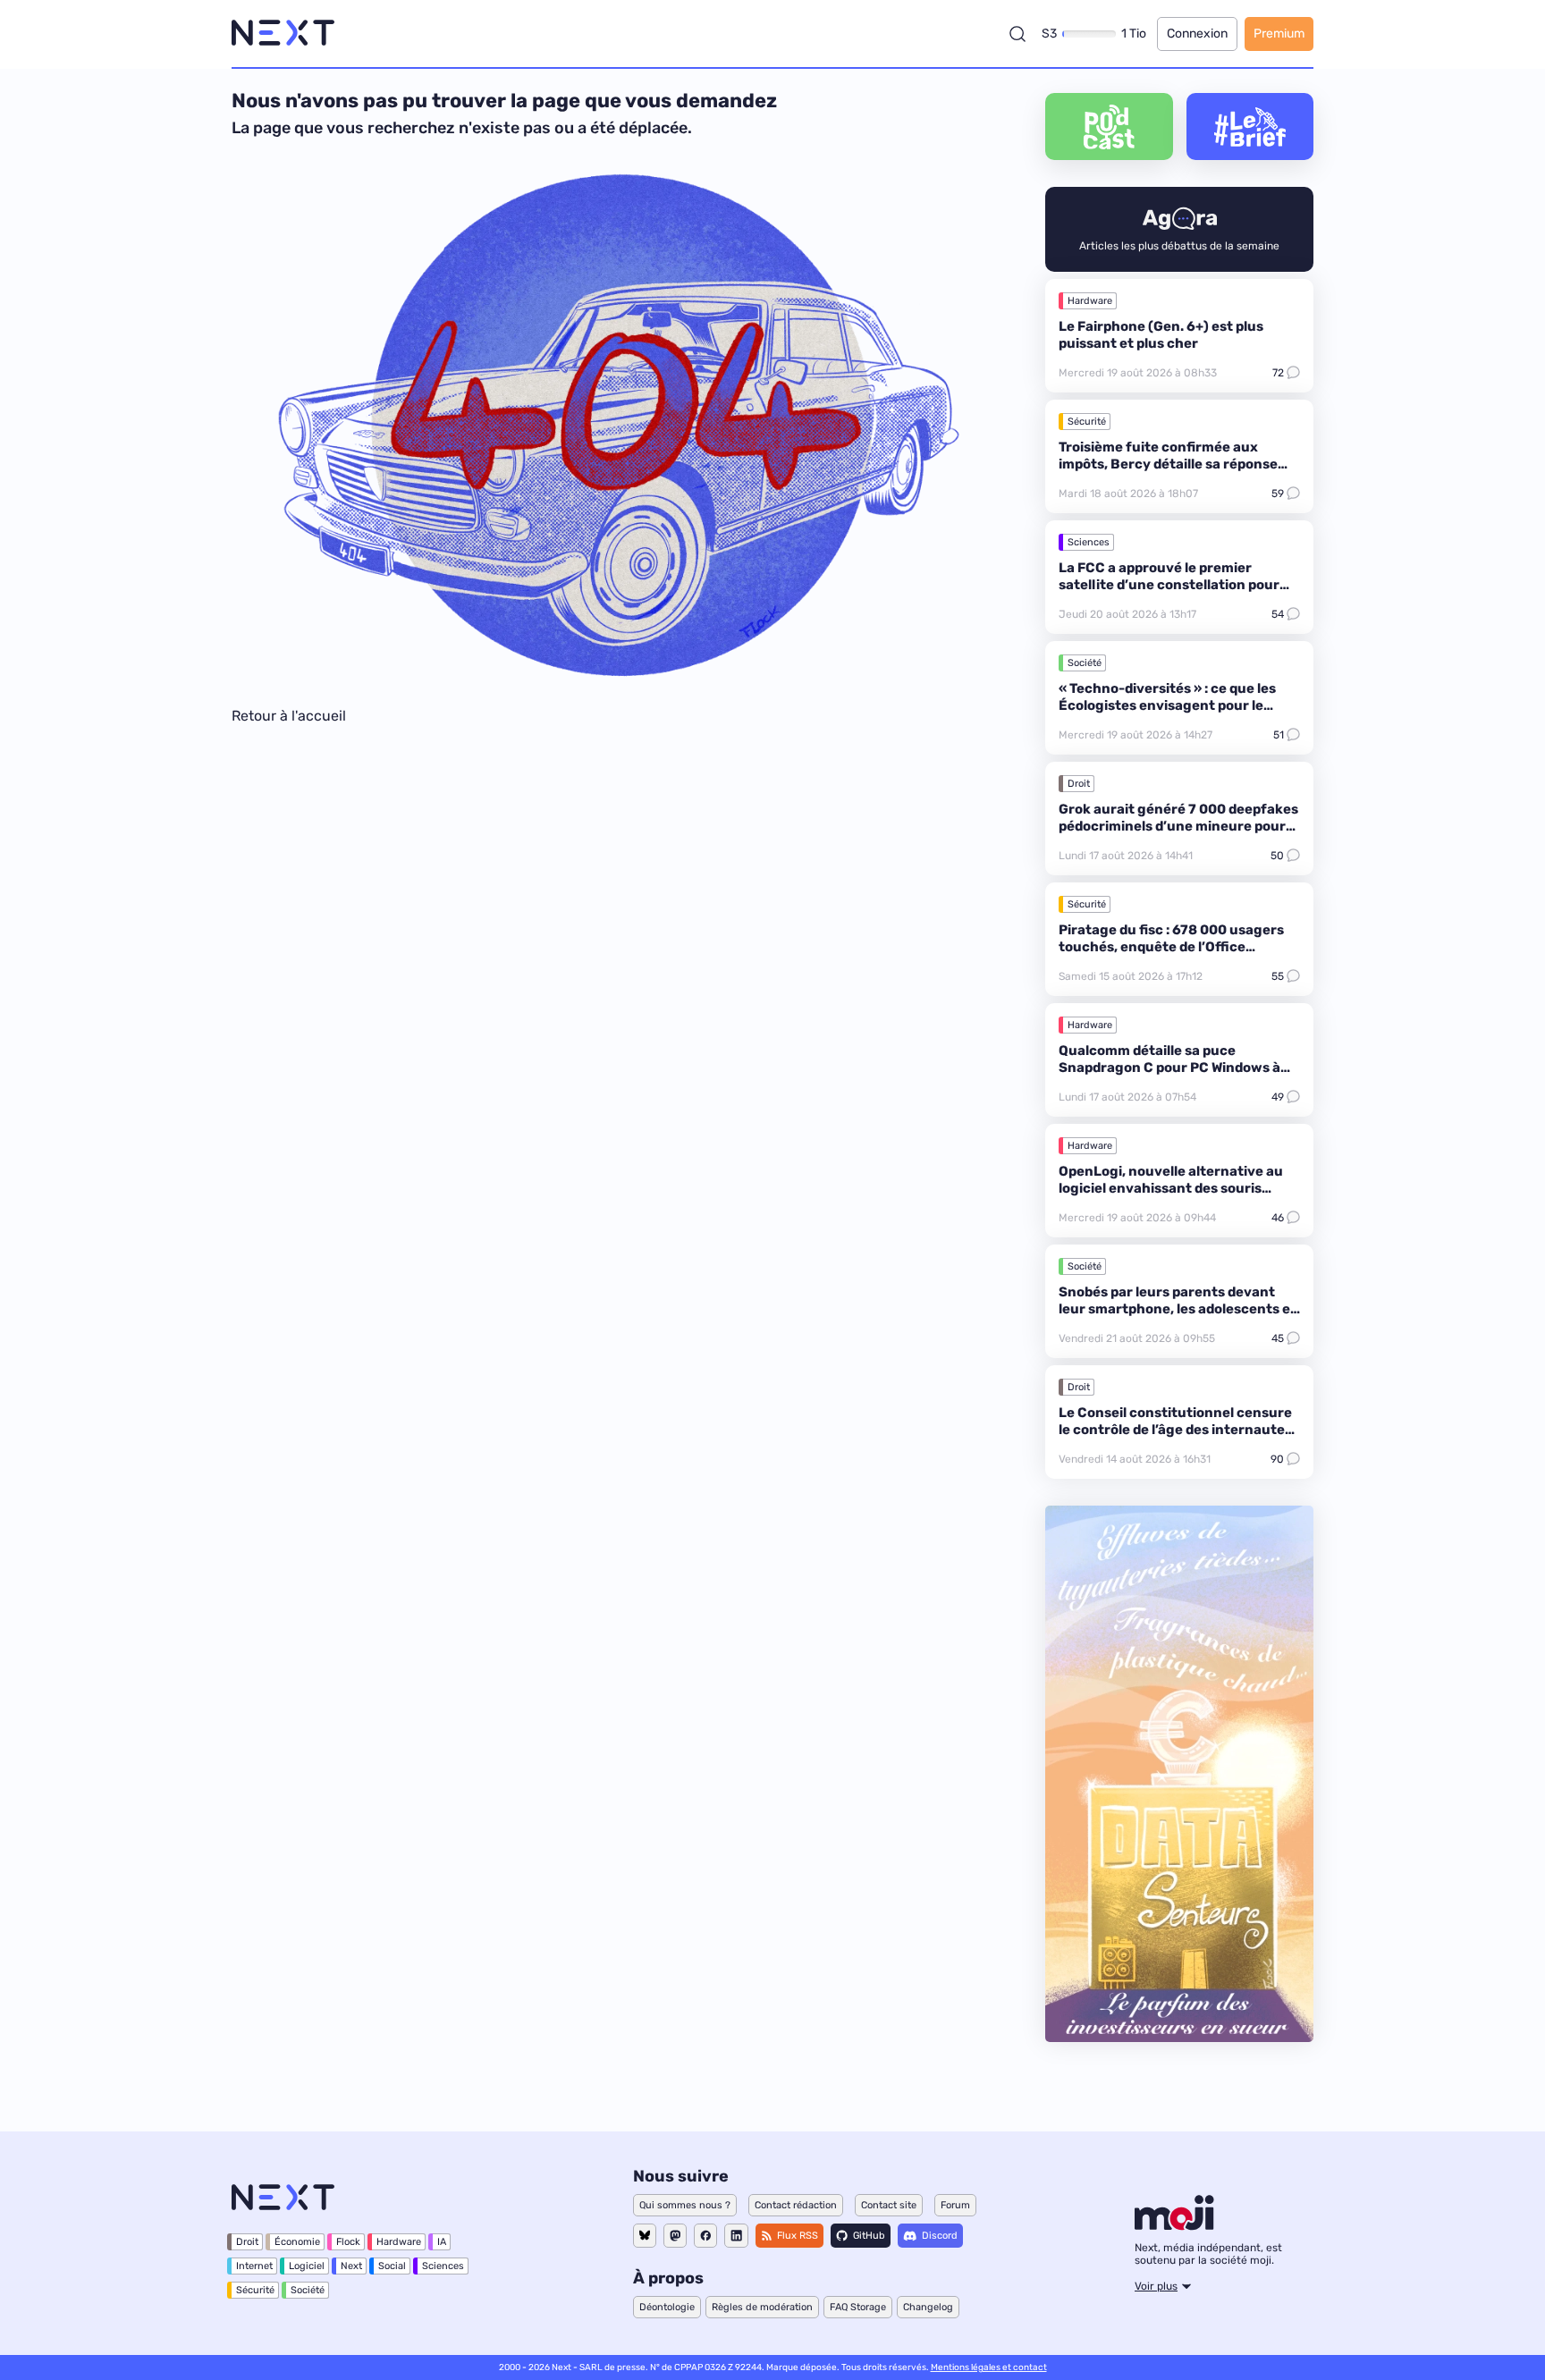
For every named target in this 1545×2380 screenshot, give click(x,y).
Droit (1079, 784)
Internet (254, 2266)
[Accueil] (283, 34)
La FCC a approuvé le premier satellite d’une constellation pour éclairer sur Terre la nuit (1169, 585)
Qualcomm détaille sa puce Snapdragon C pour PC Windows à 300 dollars (1169, 1068)
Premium (1279, 34)
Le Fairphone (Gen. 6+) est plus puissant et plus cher (1161, 335)
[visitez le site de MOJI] (1174, 2225)
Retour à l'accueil (289, 716)
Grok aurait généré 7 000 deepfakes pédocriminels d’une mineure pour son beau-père (1178, 826)
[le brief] (1250, 127)
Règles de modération (762, 2307)
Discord (940, 2236)
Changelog (928, 2307)
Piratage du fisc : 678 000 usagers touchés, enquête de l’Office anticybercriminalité (1171, 947)
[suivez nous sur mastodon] (675, 2236)
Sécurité (1087, 422)
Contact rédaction (796, 2205)
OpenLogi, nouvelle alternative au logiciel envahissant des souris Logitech (1171, 1188)
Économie (297, 2242)
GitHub (869, 2236)
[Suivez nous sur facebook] (705, 2236)
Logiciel (307, 2266)
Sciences (1089, 542)
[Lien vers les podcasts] (1109, 127)
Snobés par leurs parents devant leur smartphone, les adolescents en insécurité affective (1179, 1309)
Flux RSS (798, 2236)
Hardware (1090, 301)
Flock (348, 2242)
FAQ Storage (858, 2307)
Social (392, 2266)
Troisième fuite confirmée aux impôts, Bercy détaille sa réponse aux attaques (1168, 464)
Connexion (1197, 34)
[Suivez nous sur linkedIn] (736, 2236)
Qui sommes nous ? (685, 2205)
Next (351, 2266)
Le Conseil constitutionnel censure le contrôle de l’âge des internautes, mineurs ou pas (1177, 1430)
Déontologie (667, 2307)
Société (1085, 663)
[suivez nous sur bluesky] (645, 2236)
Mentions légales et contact (989, 2367)
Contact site (889, 2205)
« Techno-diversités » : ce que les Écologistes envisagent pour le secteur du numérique (1167, 705)
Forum (955, 2205)
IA (442, 2242)
